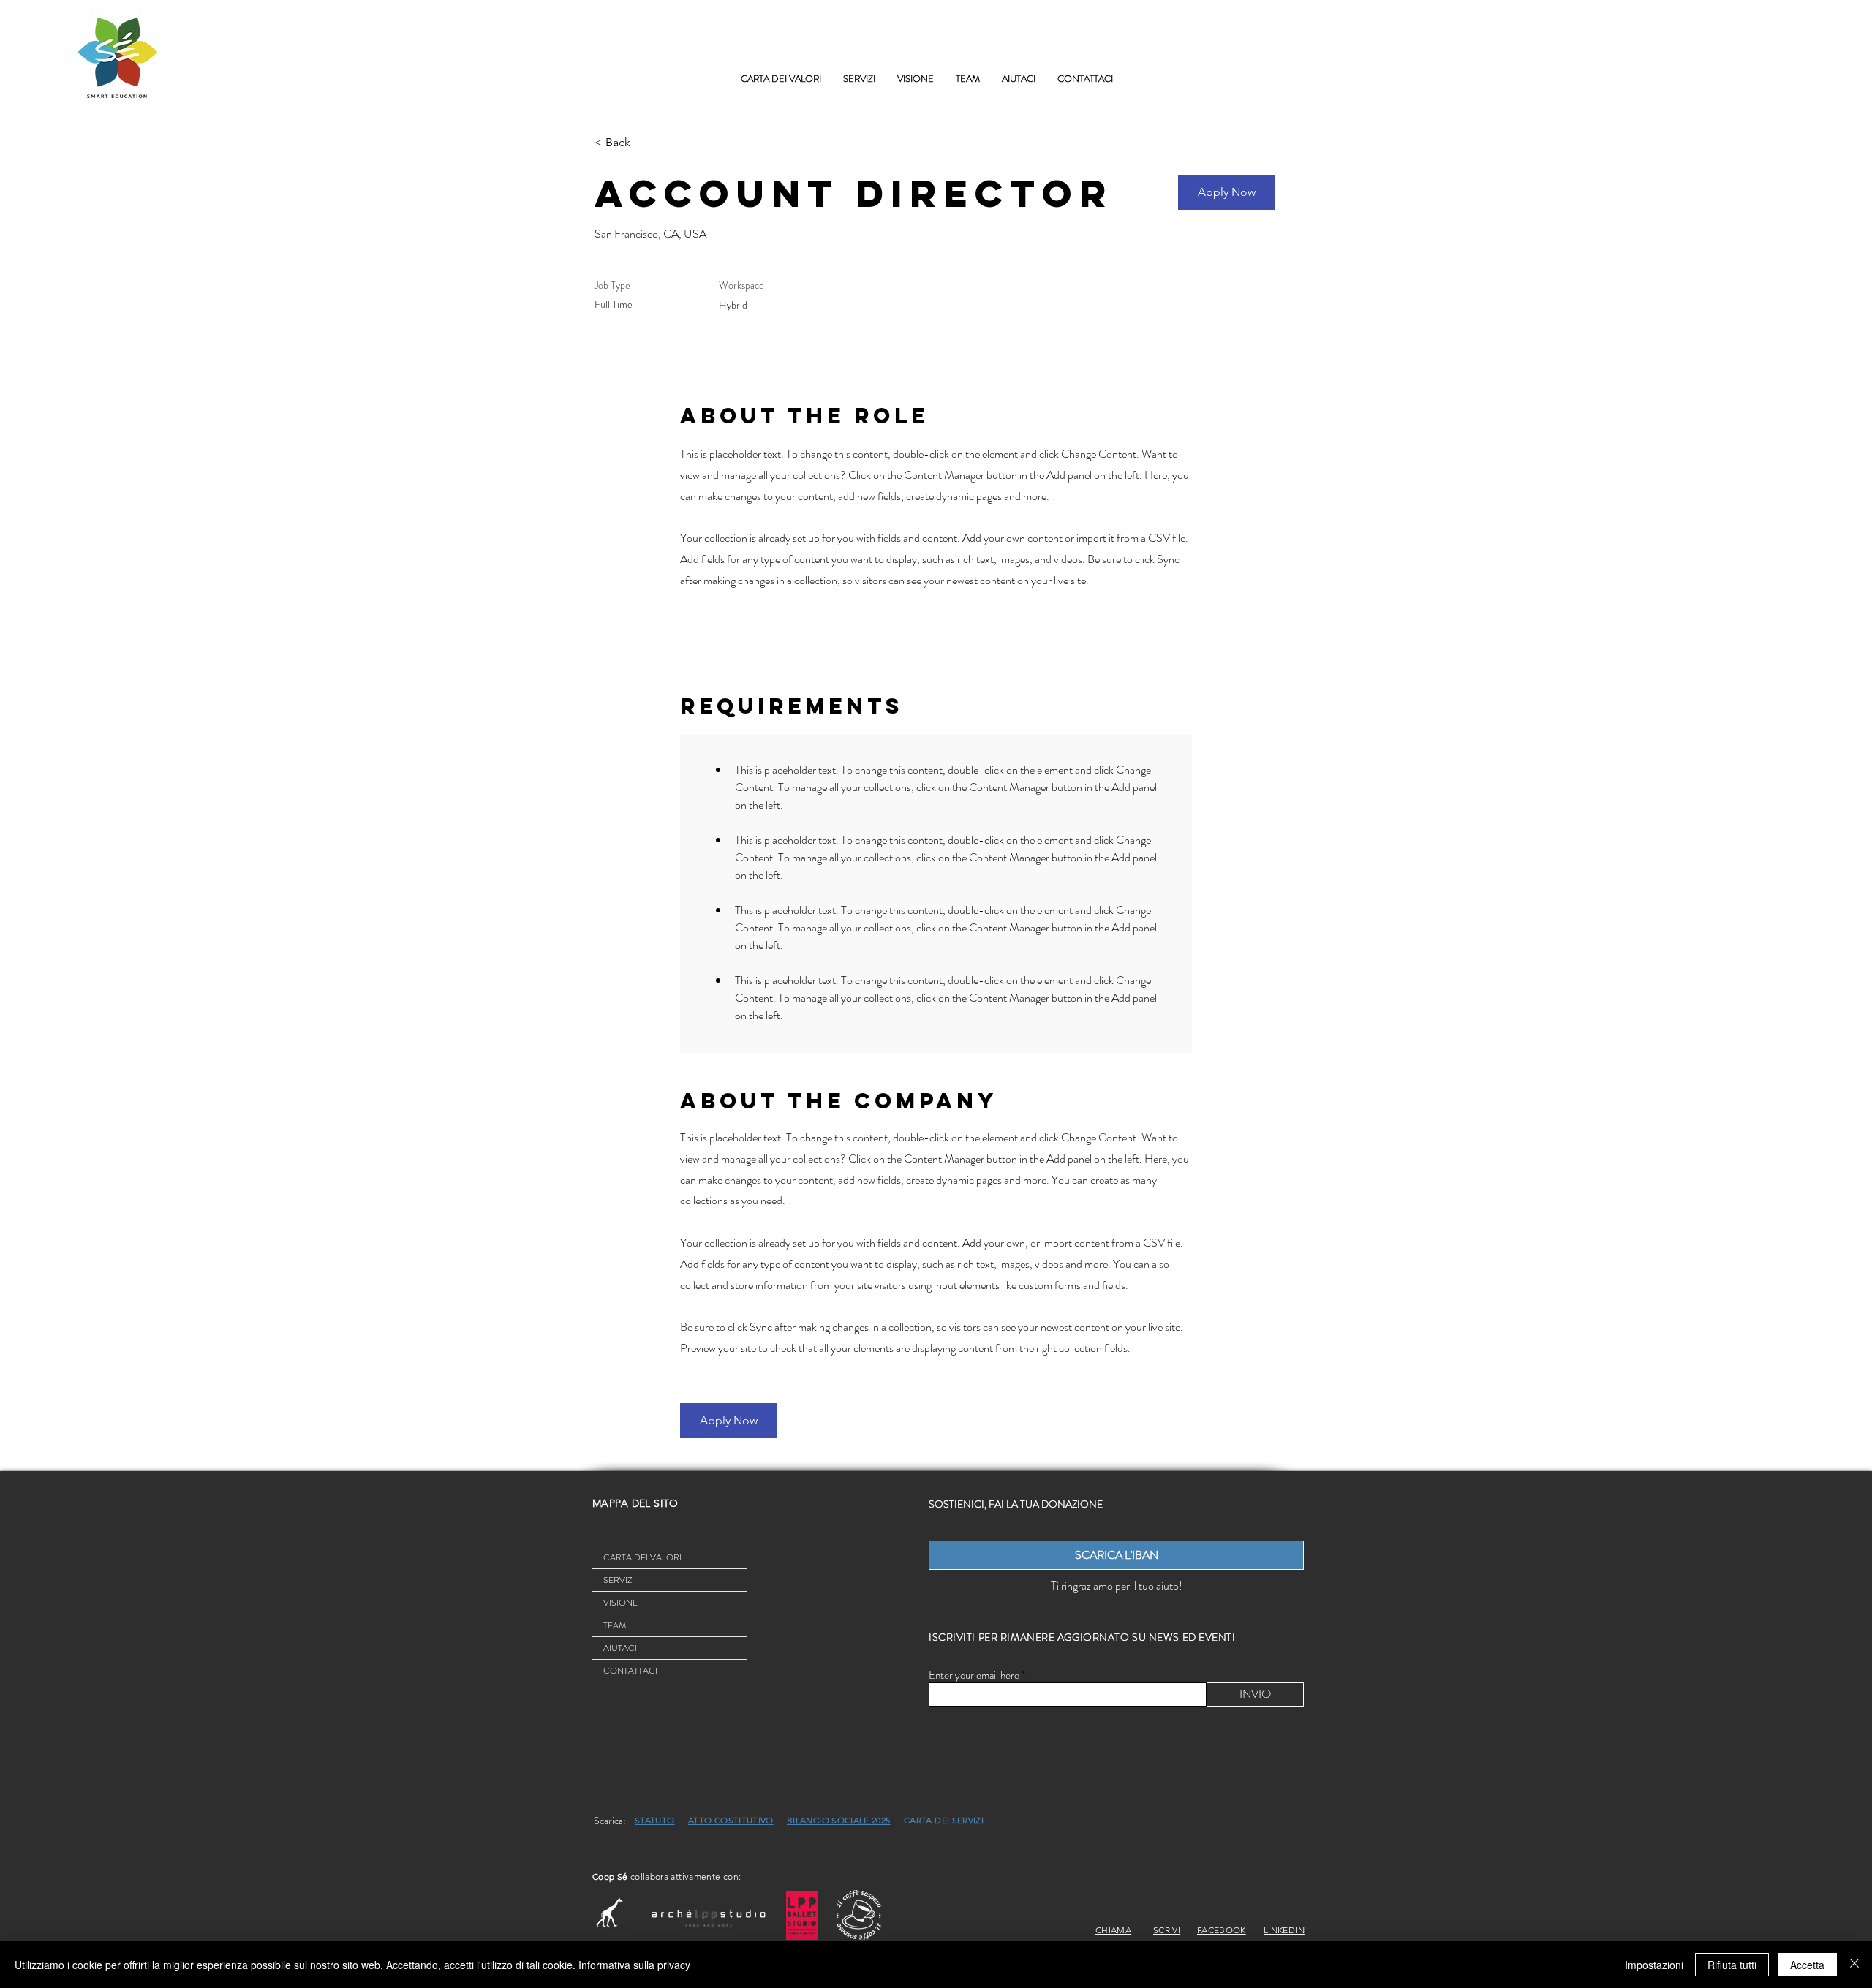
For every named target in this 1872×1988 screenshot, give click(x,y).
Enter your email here (974, 1675)
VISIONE (620, 1603)
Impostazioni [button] (1654, 1965)
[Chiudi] (1854, 1965)
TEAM (615, 1625)
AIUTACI (620, 1648)
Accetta (1807, 1965)
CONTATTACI (630, 1671)
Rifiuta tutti (1732, 1965)
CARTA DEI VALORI (642, 1557)
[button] (859, 79)
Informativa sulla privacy (634, 1965)
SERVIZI (619, 1580)
